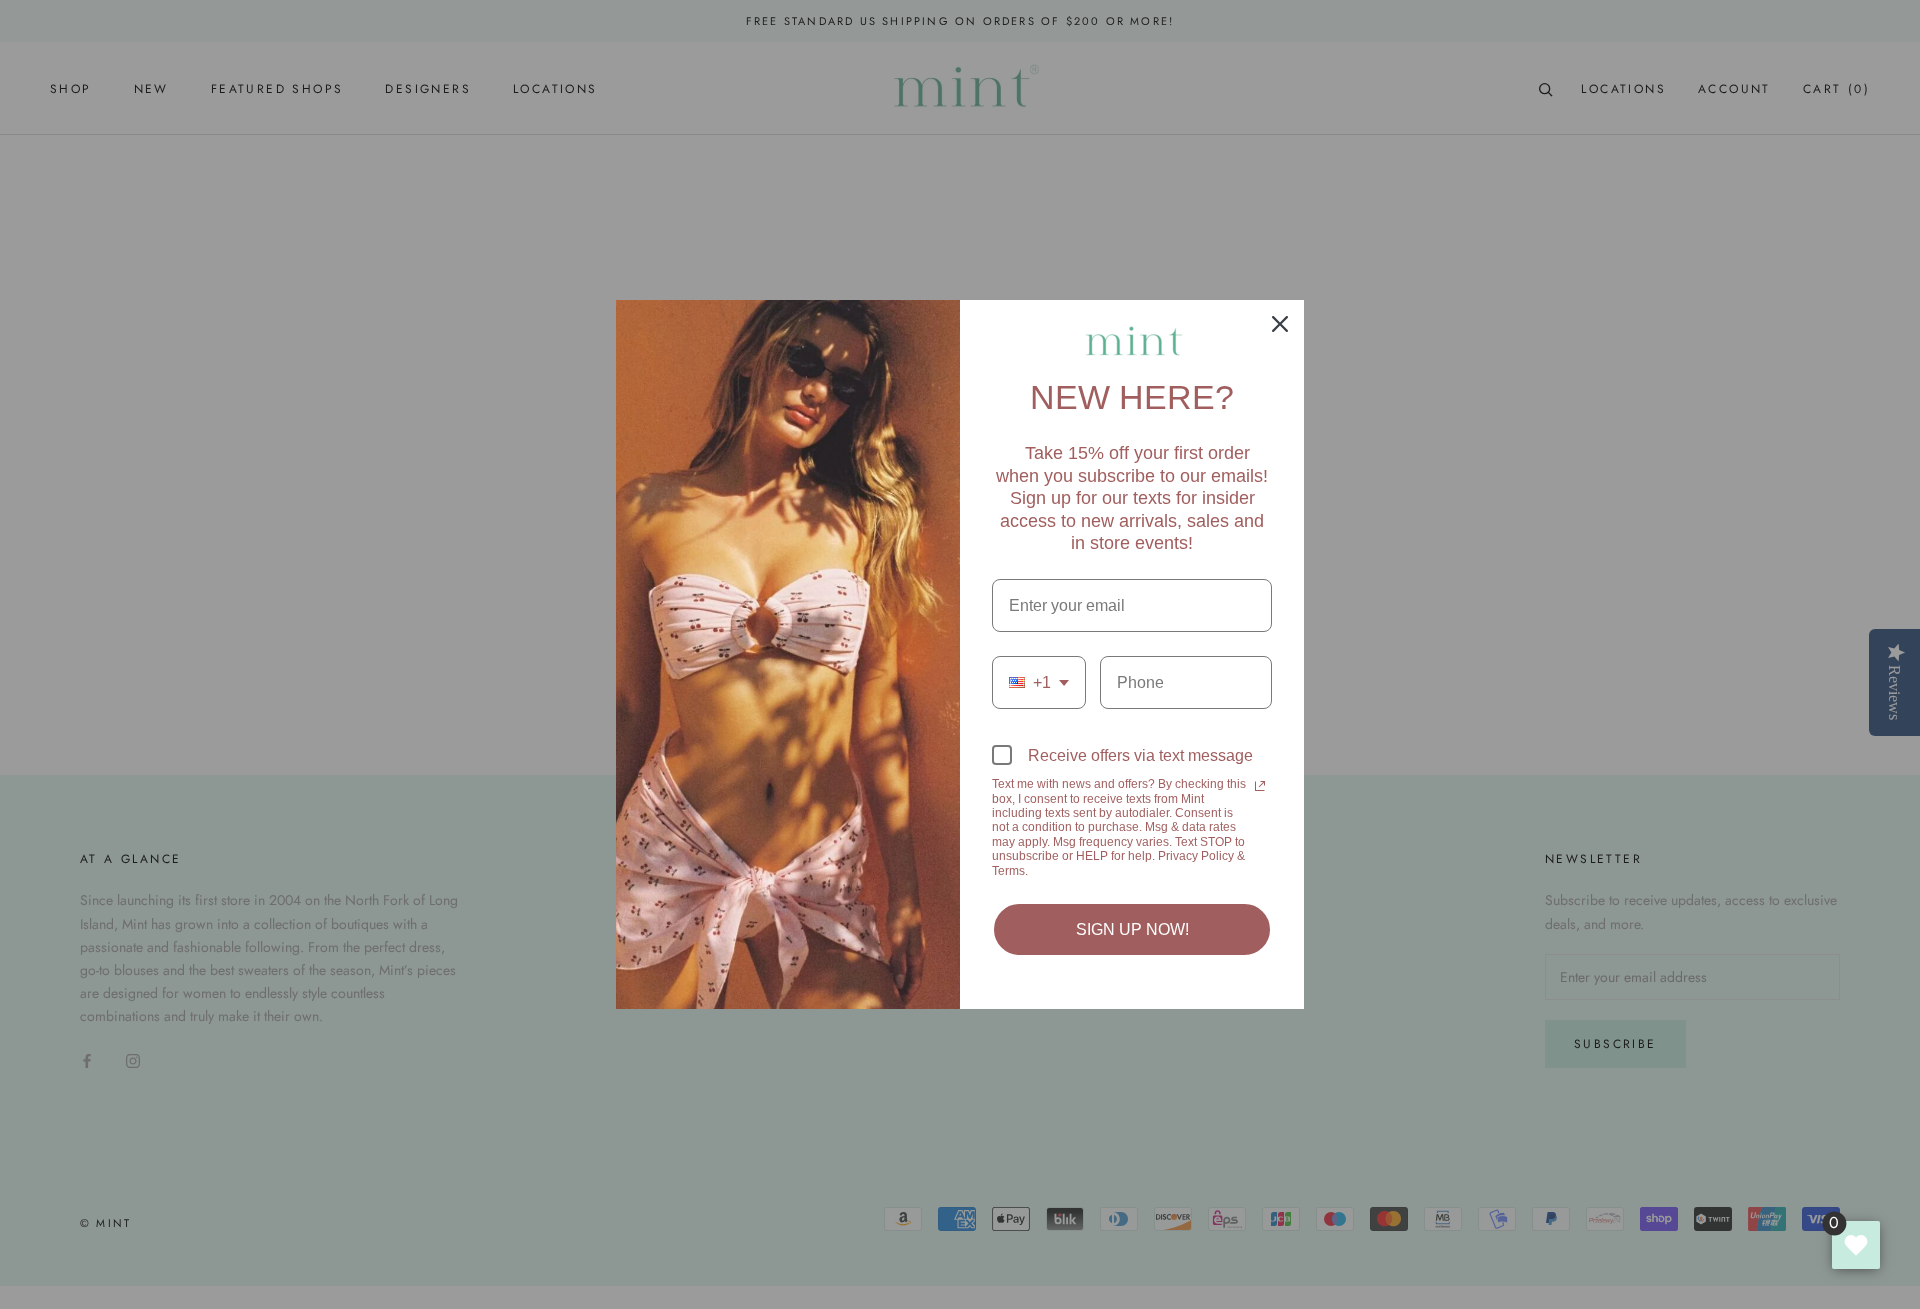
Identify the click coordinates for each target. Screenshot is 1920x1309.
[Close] (1280, 324)
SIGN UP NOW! (1132, 929)
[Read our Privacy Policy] (1260, 786)
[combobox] (1039, 682)
